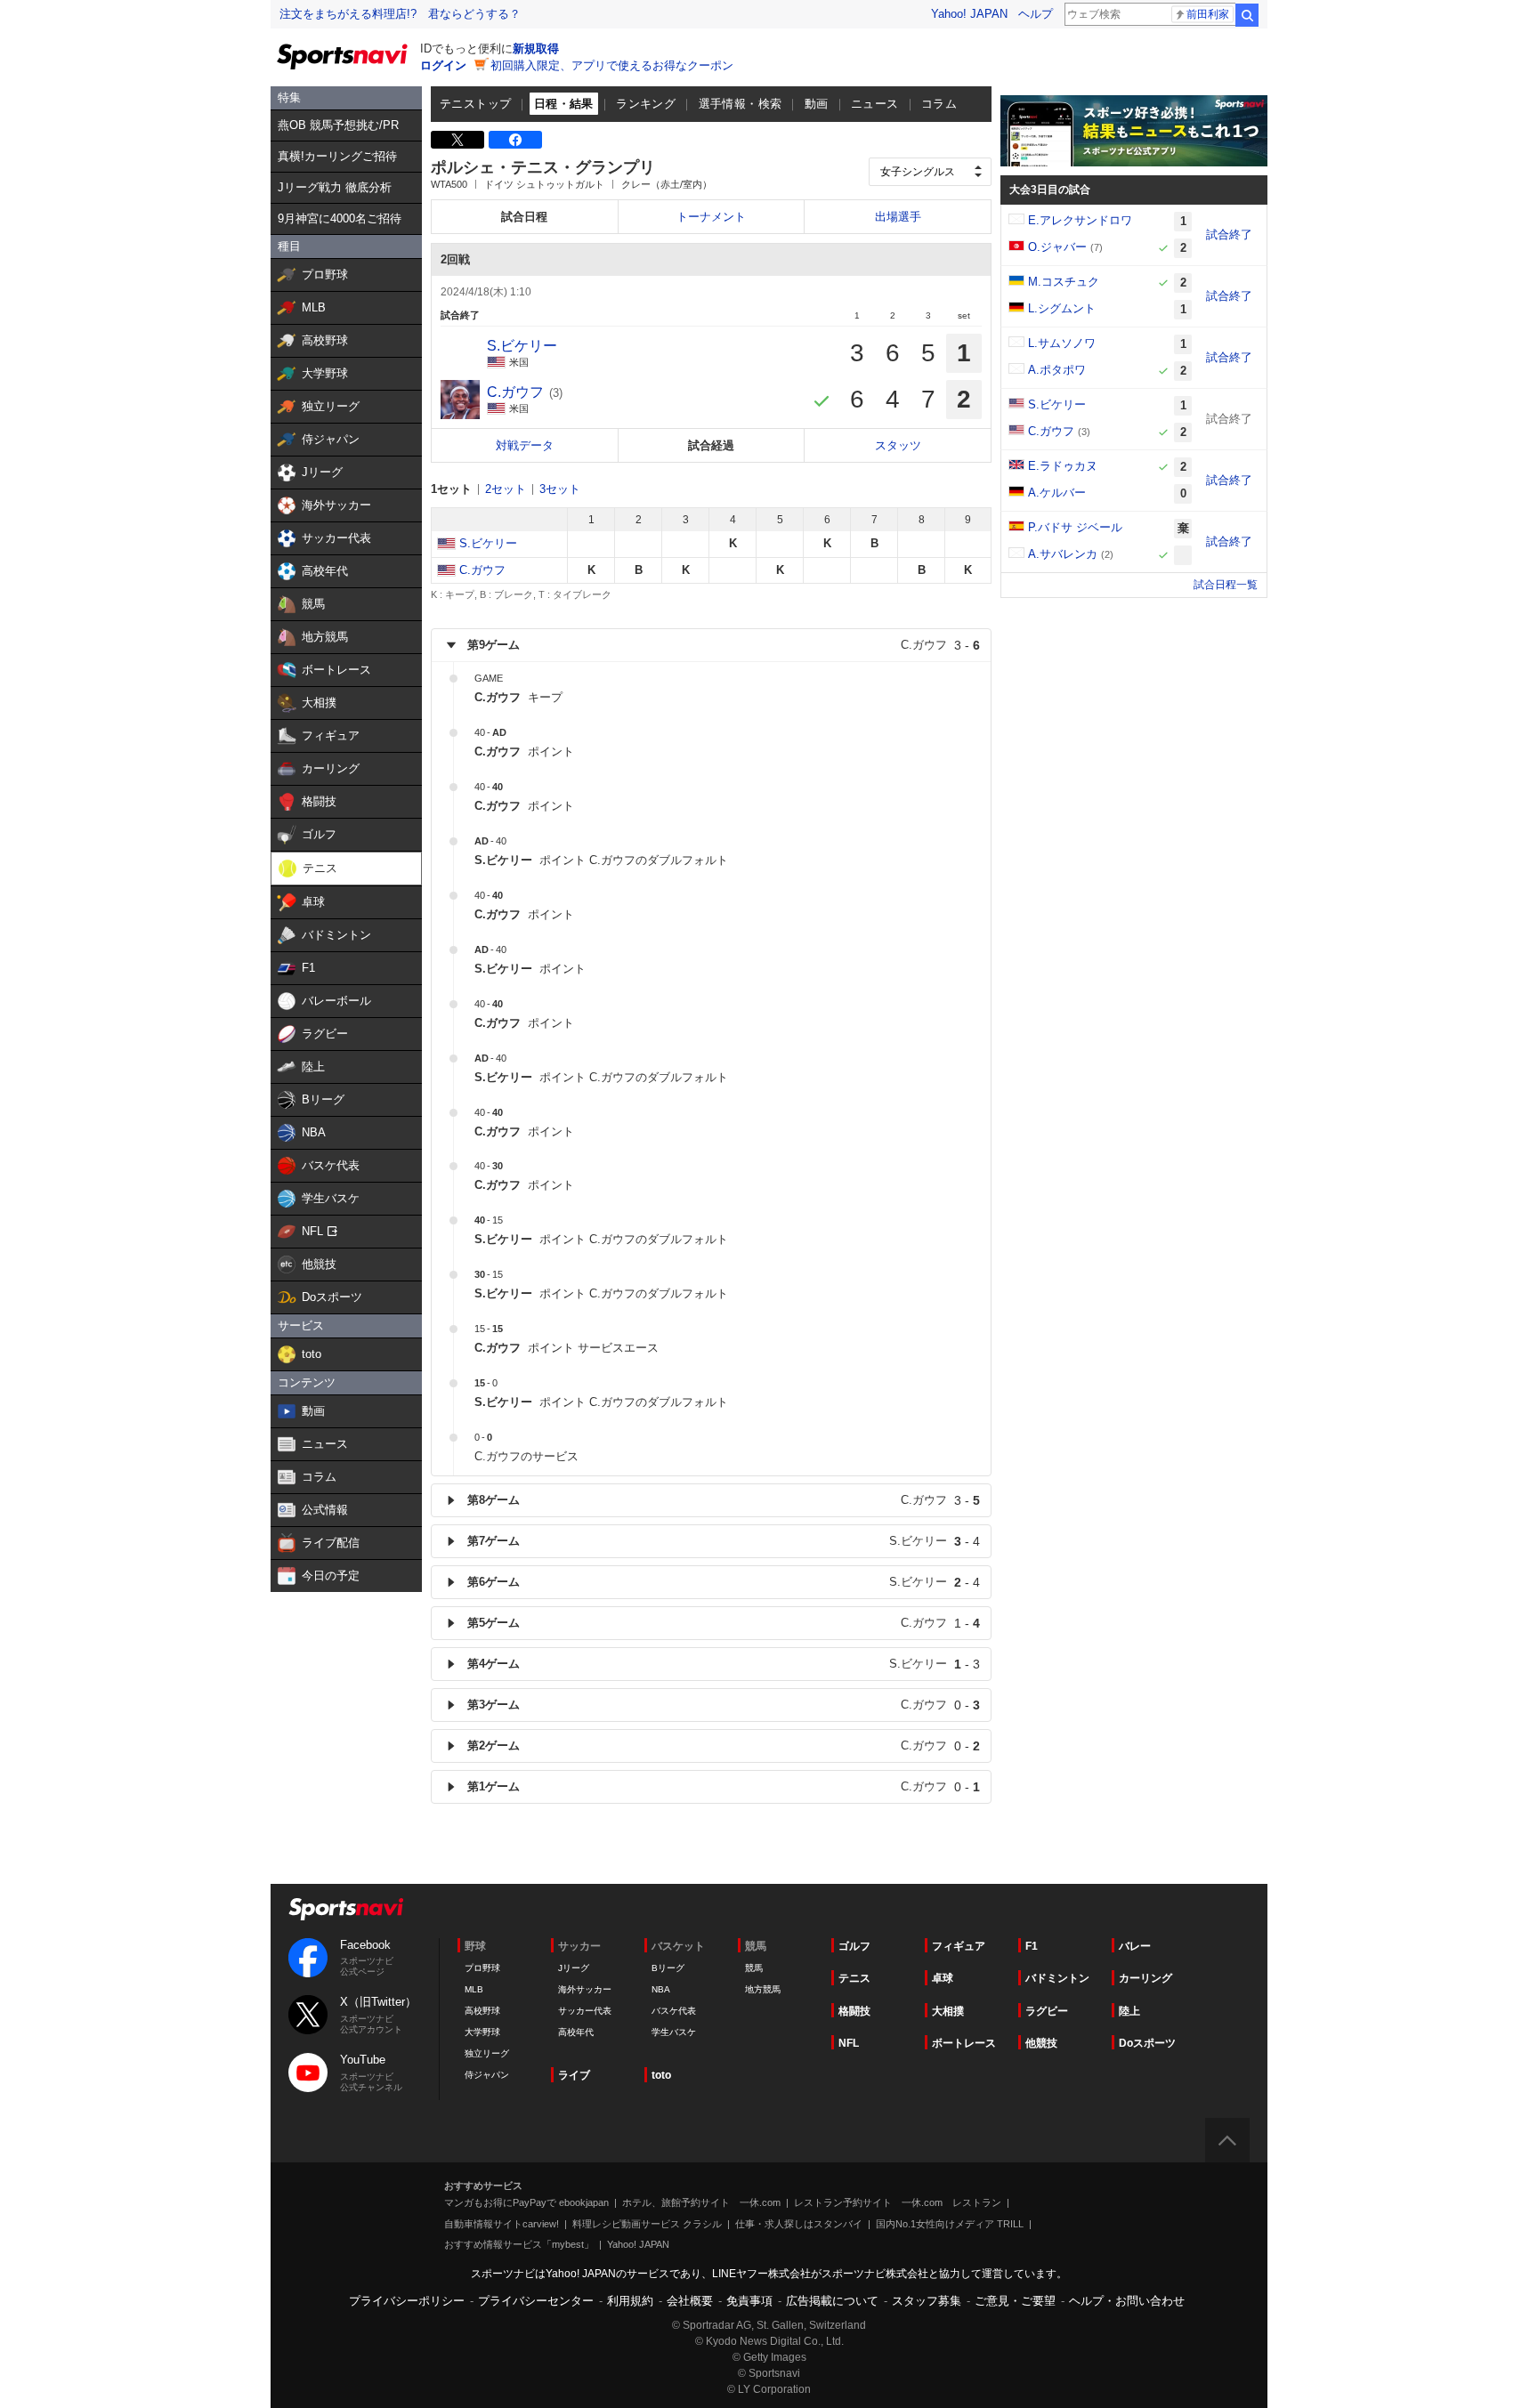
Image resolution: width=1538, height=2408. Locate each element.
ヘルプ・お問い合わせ (1127, 2301)
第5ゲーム (724, 1623)
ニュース (875, 104)
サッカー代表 (585, 2011)
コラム (939, 104)
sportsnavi (346, 1909)
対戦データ (525, 445)
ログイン (443, 65)
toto (661, 2075)
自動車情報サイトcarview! (502, 2224)
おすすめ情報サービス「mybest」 (519, 2244)
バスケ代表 (674, 2011)
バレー (1135, 1946)
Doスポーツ (1147, 2043)
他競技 (1041, 2043)
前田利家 (1208, 14)
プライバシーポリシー (407, 2301)
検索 (1247, 15)
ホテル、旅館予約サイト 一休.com (701, 2202)
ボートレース (964, 2043)
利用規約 (630, 2301)
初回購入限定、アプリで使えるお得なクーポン (612, 65)
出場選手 (898, 217)
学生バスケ (674, 2032)
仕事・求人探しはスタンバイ (799, 2224)
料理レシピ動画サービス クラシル (647, 2224)
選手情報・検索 (741, 104)
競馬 (754, 1968)
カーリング (1145, 1978)
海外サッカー (585, 1989)
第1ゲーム (724, 1787)
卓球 (943, 1978)
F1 (1032, 1946)
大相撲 (948, 2011)
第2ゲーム (724, 1746)
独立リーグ (487, 2053)
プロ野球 (482, 1968)
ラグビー (1047, 2011)
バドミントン (1057, 1978)
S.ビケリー (488, 543)
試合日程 (524, 217)
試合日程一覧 (1226, 585)
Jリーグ (574, 1968)
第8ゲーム (724, 1500)
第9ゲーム (724, 645)
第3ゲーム (724, 1705)
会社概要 (690, 2301)
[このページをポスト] (457, 140)
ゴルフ (854, 1946)
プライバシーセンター (536, 2301)
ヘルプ (1036, 14)
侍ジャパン (487, 2075)
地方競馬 (763, 1989)
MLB (474, 1989)
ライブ (574, 2075)
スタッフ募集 (927, 2301)
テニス (854, 1978)
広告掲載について (832, 2301)
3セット (560, 489)
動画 (817, 104)
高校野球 (482, 2011)
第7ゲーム (724, 1541)
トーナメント (711, 217)
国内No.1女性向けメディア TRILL (950, 2224)
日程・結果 (564, 104)
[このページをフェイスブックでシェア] (515, 140)
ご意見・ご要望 (1015, 2301)
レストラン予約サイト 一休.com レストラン (898, 2202)
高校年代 (576, 2032)
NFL (849, 2043)
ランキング (646, 104)
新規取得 (536, 48)
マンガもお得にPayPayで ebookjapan (526, 2202)
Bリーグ (668, 1968)
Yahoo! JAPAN (969, 14)
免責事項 (749, 2301)
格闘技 (854, 2011)
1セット (451, 489)
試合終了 (1229, 234)
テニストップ (475, 104)
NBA (661, 1989)
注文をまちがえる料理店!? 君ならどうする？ (400, 14)
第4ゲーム (724, 1664)
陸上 (1129, 2011)
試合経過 (711, 445)
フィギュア (959, 1946)
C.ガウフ (482, 570)
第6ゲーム (724, 1582)
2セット (506, 489)
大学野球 (482, 2032)
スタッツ (898, 445)
